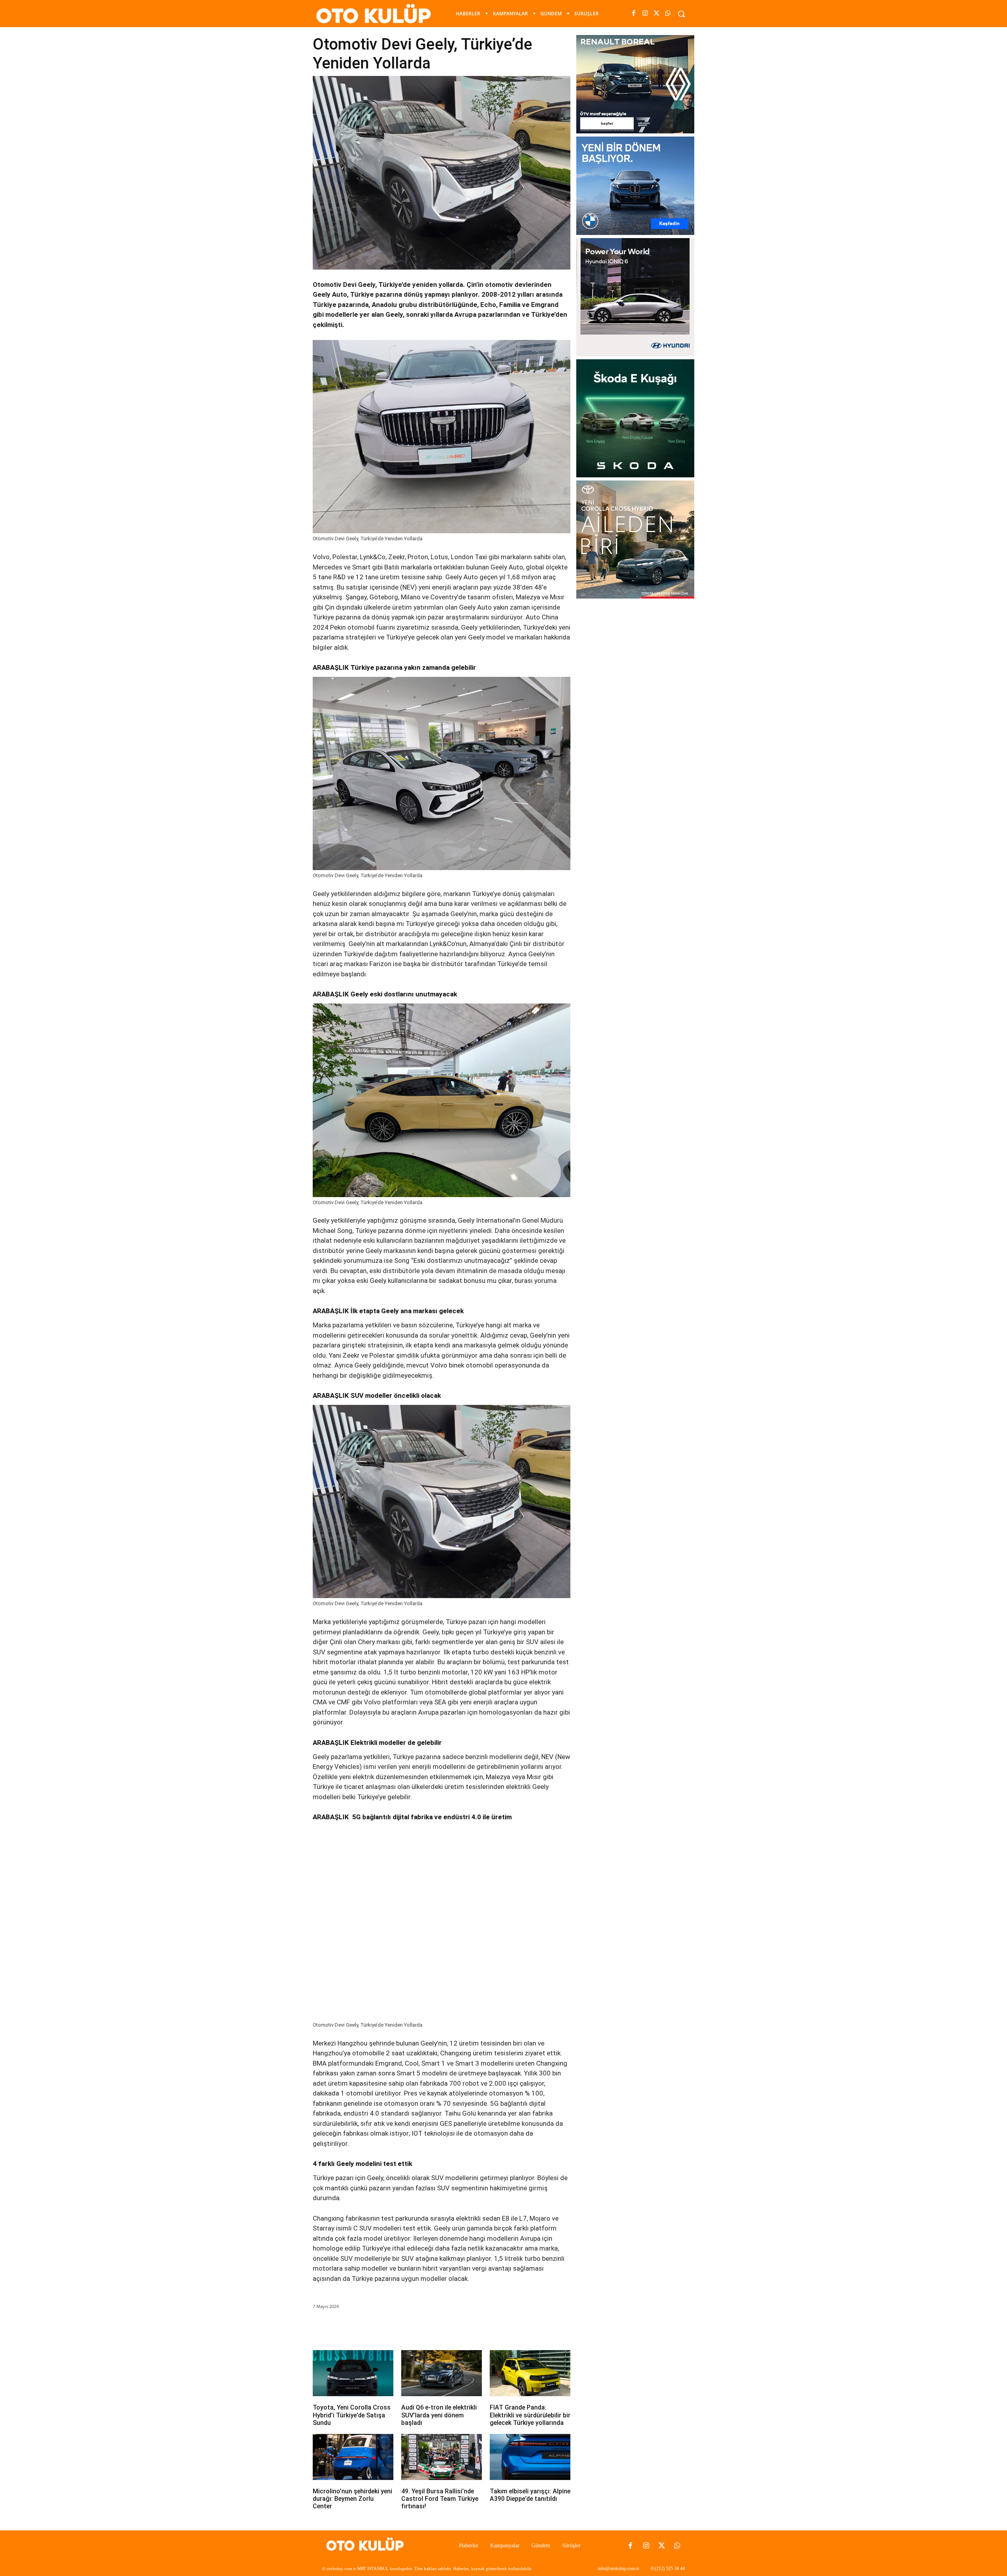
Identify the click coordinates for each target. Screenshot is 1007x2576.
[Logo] (367, 2546)
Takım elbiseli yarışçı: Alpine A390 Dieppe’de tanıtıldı (530, 2495)
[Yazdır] (441, 2328)
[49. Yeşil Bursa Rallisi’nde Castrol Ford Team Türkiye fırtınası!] (442, 2457)
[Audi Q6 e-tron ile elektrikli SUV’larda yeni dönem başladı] (442, 2373)
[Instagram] (645, 14)
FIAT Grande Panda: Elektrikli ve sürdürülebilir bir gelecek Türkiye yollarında (530, 2415)
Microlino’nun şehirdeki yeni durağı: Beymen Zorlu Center (352, 2499)
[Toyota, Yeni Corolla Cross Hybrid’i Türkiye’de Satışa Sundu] (353, 2373)
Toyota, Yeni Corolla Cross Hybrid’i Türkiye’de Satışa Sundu (352, 2415)
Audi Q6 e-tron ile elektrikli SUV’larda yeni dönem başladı (439, 2415)
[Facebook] (634, 14)
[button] (681, 14)
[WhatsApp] (668, 14)
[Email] (422, 2328)
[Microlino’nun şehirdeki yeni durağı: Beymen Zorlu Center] (353, 2457)
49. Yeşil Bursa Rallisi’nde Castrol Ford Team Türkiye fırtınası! (440, 2499)
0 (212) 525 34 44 (668, 2569)
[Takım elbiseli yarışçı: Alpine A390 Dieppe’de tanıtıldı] (530, 2457)
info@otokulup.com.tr (619, 2569)
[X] (657, 14)
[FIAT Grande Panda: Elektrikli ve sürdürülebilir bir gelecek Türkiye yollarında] (530, 2373)
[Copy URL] (459, 2328)
